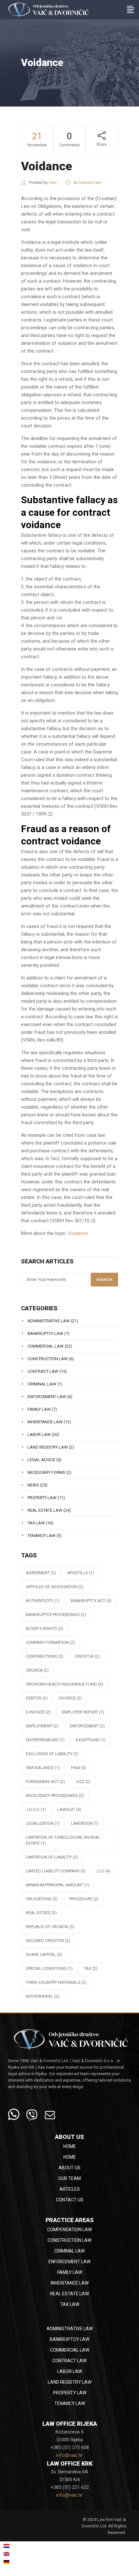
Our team (69, 2178)
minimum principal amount (58, 1885)
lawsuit (69, 1809)
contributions (45, 1656)
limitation (85, 1823)
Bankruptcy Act (91, 1601)
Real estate (41, 1913)
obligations (42, 1899)
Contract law (90, 182)
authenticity (43, 1601)
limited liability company (56, 1871)
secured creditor (48, 1941)
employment (42, 1726)
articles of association (55, 1587)
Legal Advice (41, 1460)
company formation (50, 1642)
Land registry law (48, 1447)
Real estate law (45, 1510)
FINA (79, 1768)
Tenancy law (42, 1536)
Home (70, 2146)
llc (104, 1871)
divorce (70, 1698)
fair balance (43, 1768)
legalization (43, 1823)
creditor (87, 1656)
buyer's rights (45, 1628)
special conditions (49, 1968)
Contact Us (70, 2200)
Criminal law (42, 1384)
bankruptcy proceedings (56, 1615)
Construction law (48, 1359)
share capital (44, 1955)
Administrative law (49, 1321)
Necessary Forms (46, 1472)
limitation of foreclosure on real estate (63, 1840)
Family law (39, 1409)
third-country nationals (56, 1982)
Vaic (53, 182)
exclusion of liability (52, 1754)
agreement (41, 1573)
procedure (84, 1899)
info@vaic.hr (69, 2455)
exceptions (91, 1740)
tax (91, 1968)
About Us (69, 2168)
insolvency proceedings (55, 1796)
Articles (70, 2189)
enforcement (87, 1726)
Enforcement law (47, 1397)
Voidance (78, 1233)
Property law (42, 1498)
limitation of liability (52, 1857)
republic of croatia (50, 1927)
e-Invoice (38, 1712)
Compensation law (69, 2230)
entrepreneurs (45, 1740)
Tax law (36, 1523)
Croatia (37, 1670)
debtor (37, 1698)
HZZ (83, 1782)
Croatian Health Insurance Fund (64, 1684)
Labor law (39, 1435)
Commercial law (46, 1346)
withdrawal (43, 1996)
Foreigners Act (45, 1782)
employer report (83, 1712)
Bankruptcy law (45, 1333)
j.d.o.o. (36, 1809)
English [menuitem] (18, 2554)
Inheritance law (45, 1422)
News (33, 1485)
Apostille (81, 1573)
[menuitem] (25, 2546)
